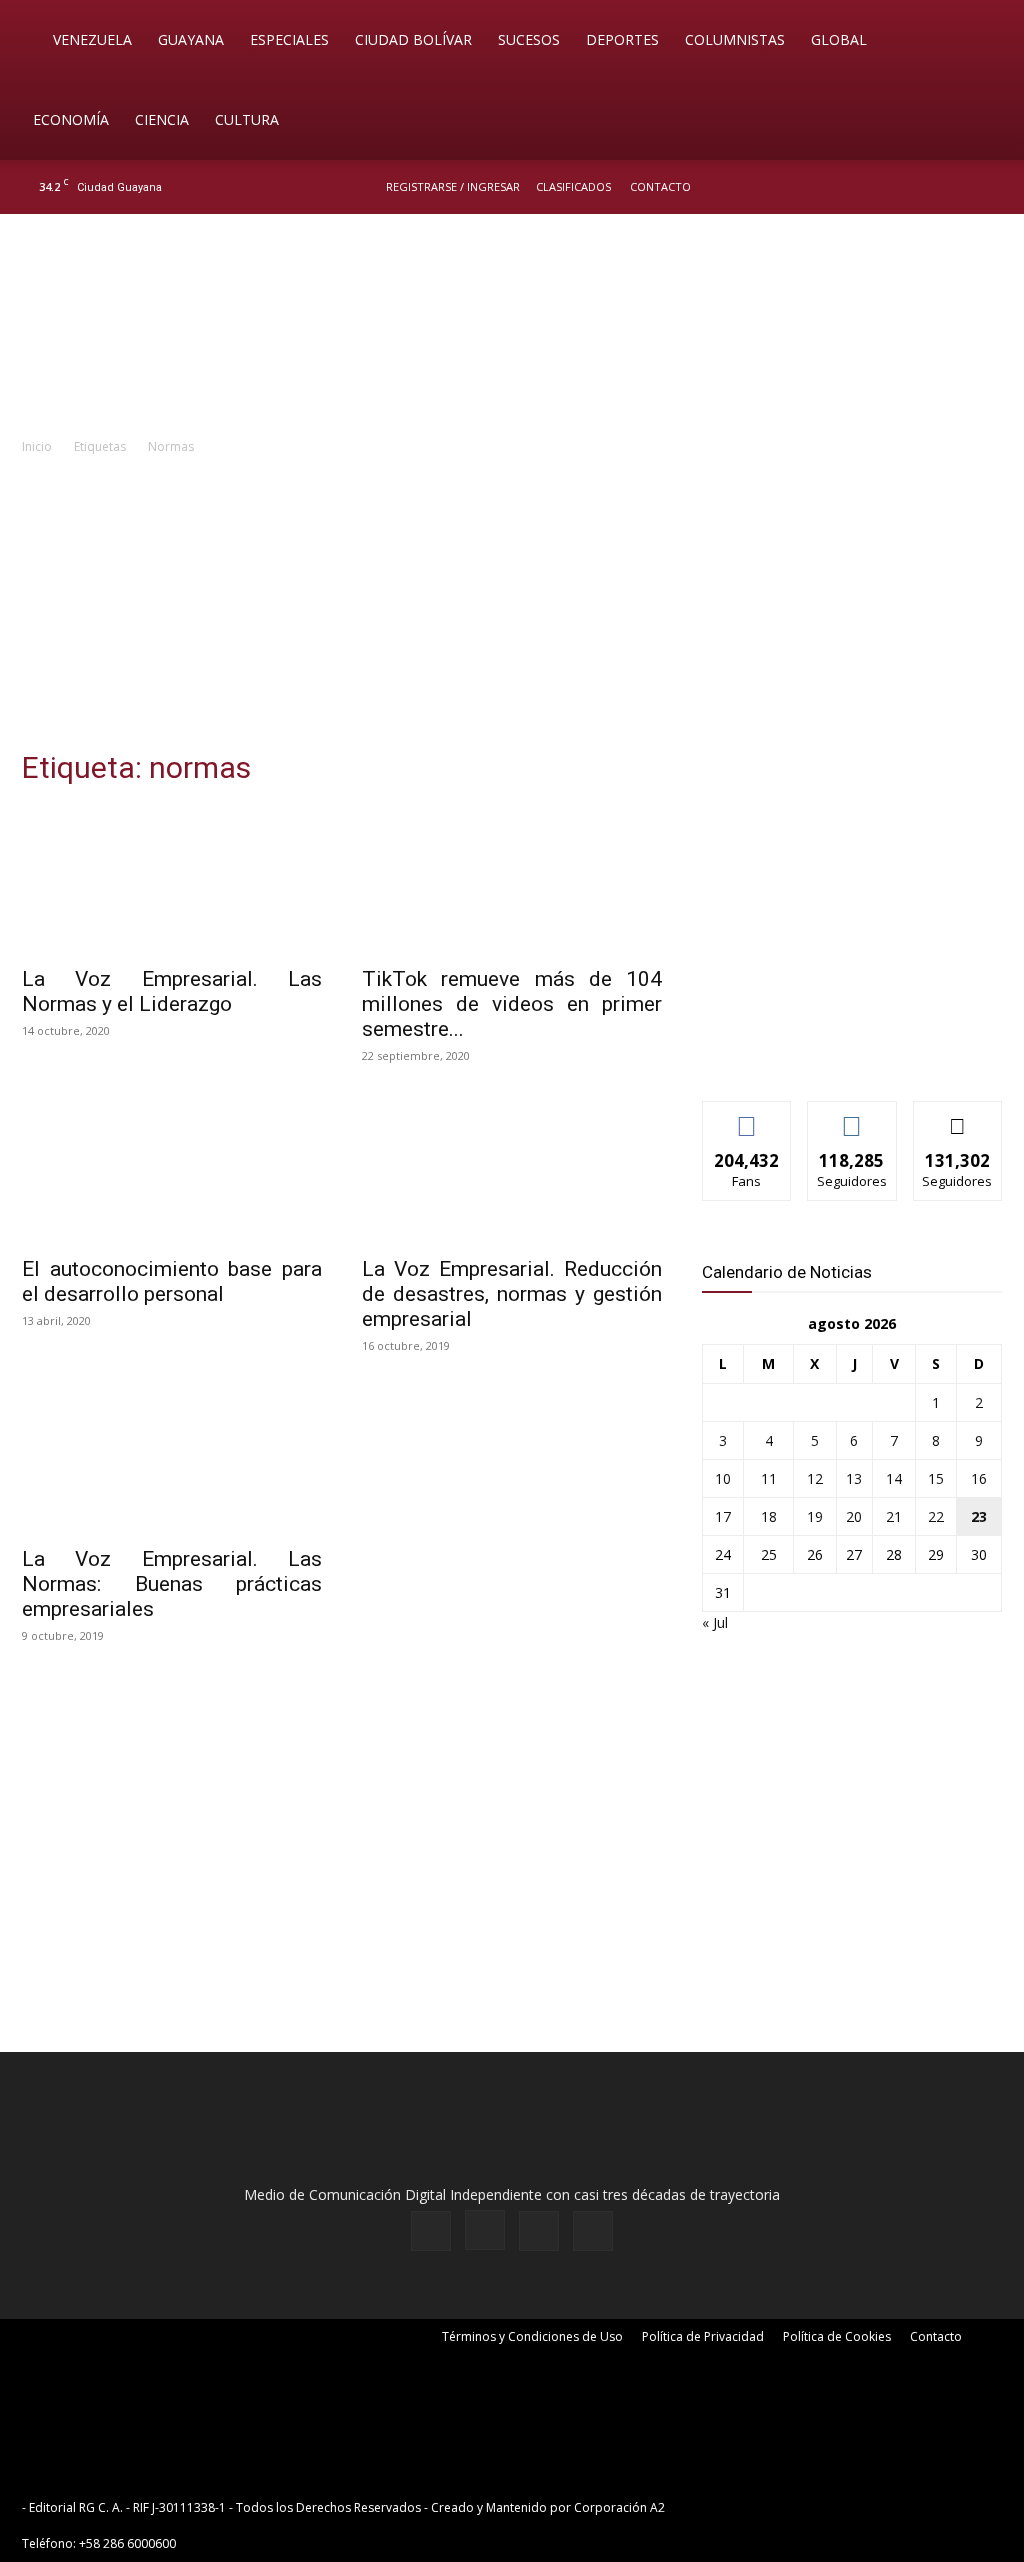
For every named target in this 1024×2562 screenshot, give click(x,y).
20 (854, 1516)
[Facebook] (890, 187)
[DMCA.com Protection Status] (824, 2507)
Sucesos (529, 39)
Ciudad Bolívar (413, 39)
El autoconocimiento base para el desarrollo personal (172, 1281)
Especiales (289, 39)
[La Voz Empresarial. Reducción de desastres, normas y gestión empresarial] (512, 1170)
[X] (956, 187)
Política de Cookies (837, 2336)
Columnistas (735, 39)
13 (854, 1478)
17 (723, 1516)
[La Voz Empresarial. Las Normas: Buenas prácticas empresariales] (172, 1460)
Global (839, 39)
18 (769, 1516)
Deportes (622, 39)
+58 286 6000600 (127, 2543)
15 (936, 1478)
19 (815, 1516)
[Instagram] (923, 187)
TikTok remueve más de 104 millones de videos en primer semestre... (512, 1004)
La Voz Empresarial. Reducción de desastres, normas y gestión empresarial (512, 1294)
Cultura (247, 119)
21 (894, 1516)
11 (769, 1478)
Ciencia (162, 119)
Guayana (191, 39)
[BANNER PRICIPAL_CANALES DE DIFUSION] (512, 327)
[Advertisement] (512, 608)
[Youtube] (989, 187)
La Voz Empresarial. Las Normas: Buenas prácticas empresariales (172, 1584)
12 (815, 1478)
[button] (980, 41)
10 (723, 1478)
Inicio (37, 446)
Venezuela (92, 39)
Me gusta (747, 1116)
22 (936, 1516)
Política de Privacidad (703, 2336)
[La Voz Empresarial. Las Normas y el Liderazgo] (172, 880)
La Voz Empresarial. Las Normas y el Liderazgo (172, 991)
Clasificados (573, 186)
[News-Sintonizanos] (852, 1052)
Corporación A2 (619, 2507)
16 (979, 1478)
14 (894, 1478)
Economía (71, 119)
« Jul (715, 1622)
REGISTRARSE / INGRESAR (453, 186)
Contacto (660, 186)
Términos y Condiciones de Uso (532, 2336)
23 (979, 1516)
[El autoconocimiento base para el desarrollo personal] (172, 1170)
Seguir (852, 1116)
